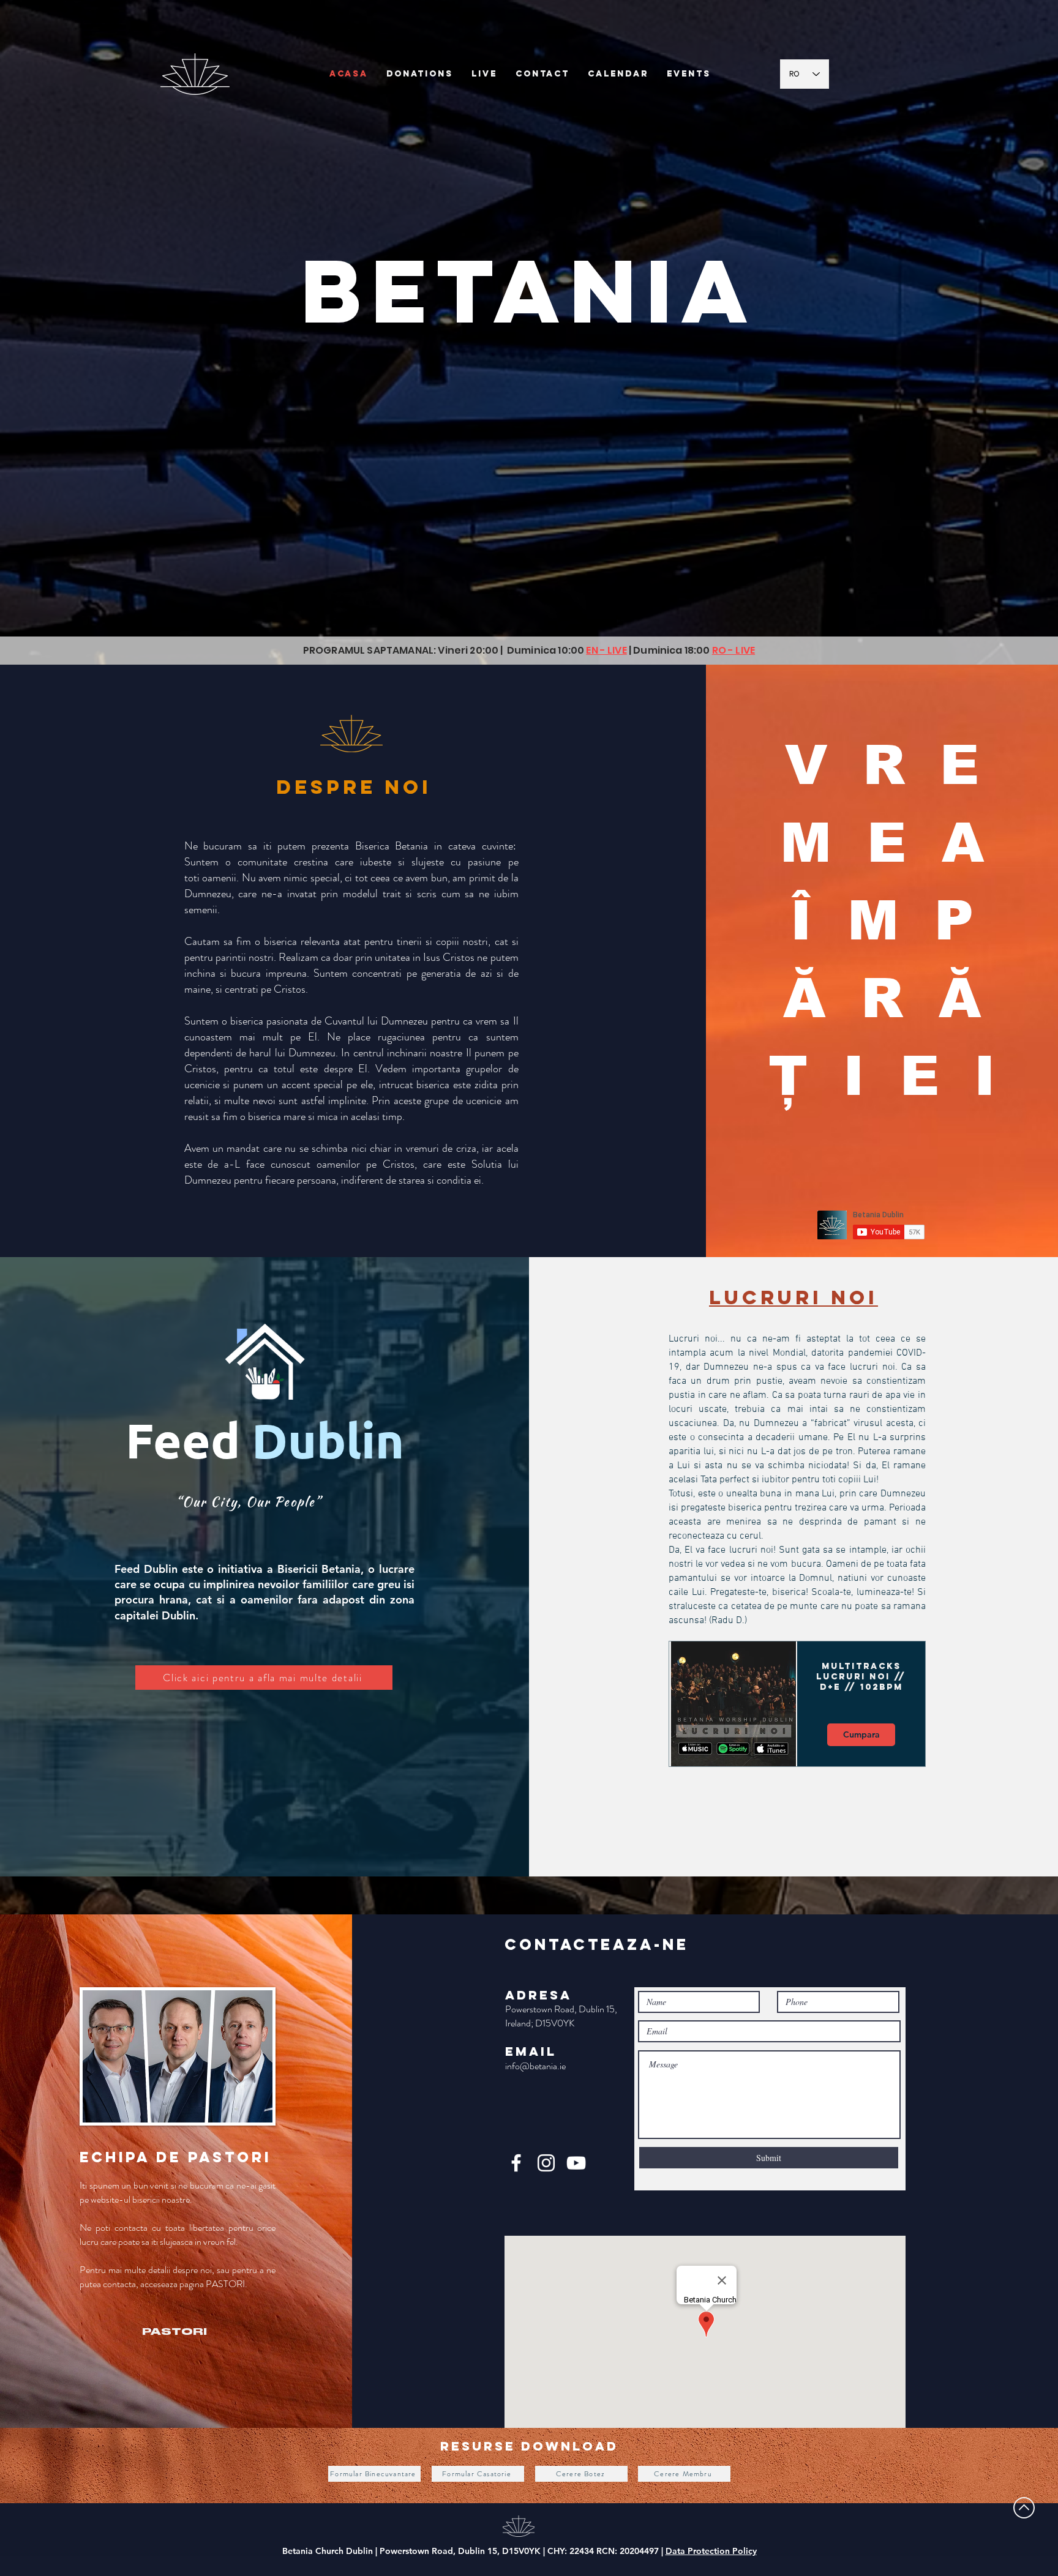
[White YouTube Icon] (576, 2163)
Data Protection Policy (711, 2551)
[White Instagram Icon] (546, 2163)
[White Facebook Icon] (516, 2163)
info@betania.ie (535, 2066)
